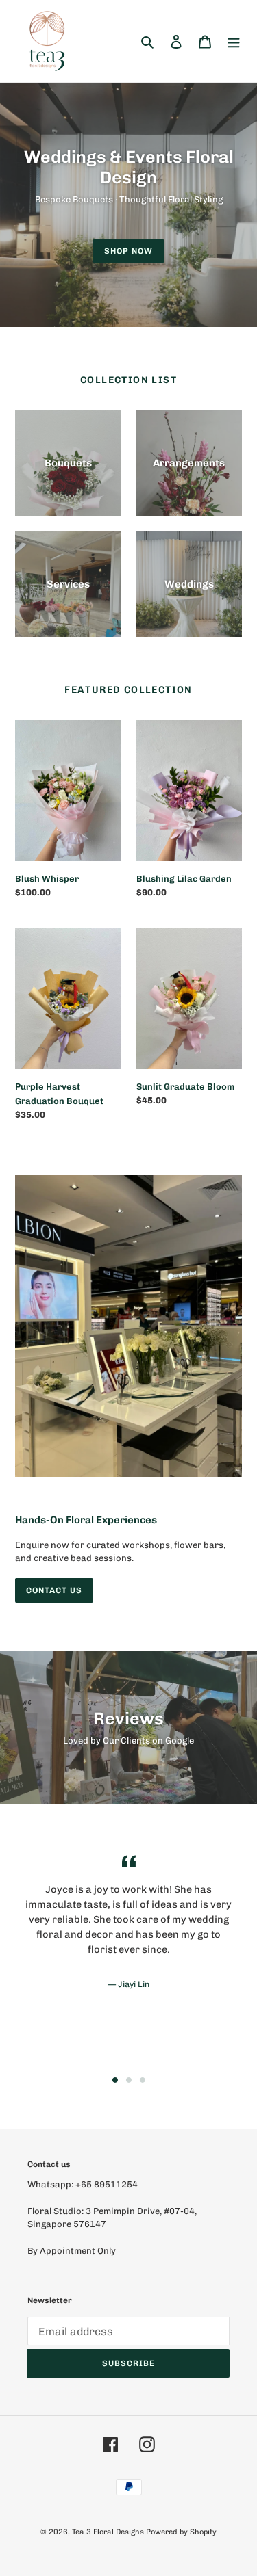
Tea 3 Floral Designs (108, 2532)
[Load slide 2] (129, 2080)
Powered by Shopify (181, 2532)
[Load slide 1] (115, 2080)
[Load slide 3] (143, 2080)
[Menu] (234, 41)
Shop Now (128, 251)
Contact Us (54, 1590)
